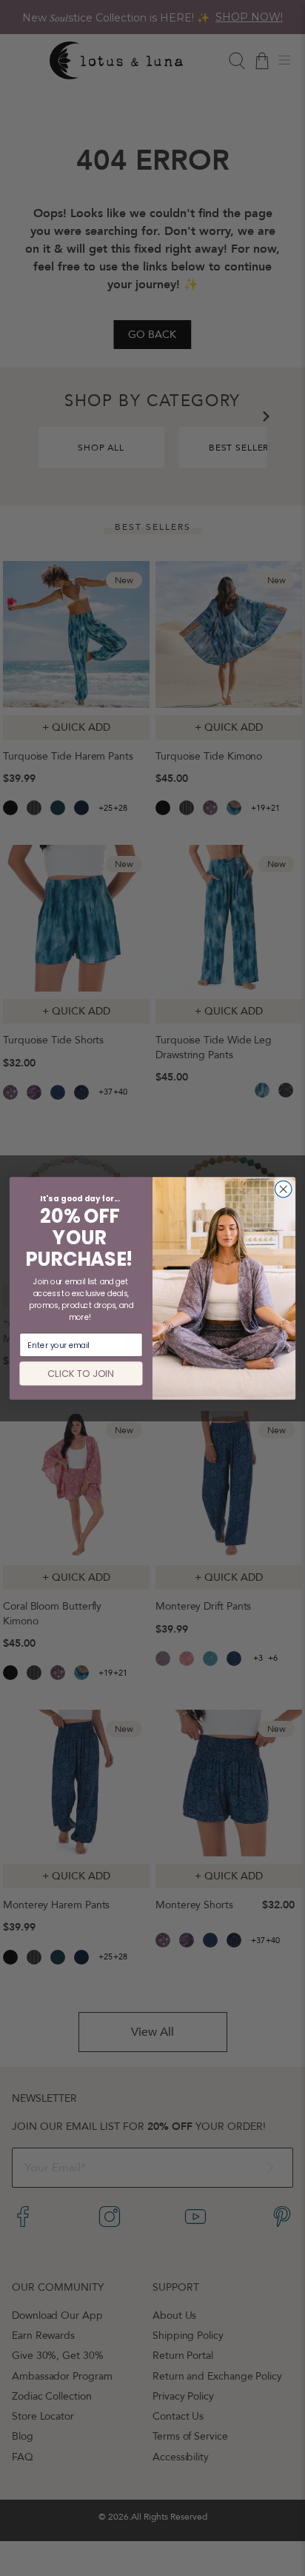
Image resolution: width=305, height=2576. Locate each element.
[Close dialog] (283, 1189)
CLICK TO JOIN (81, 1373)
